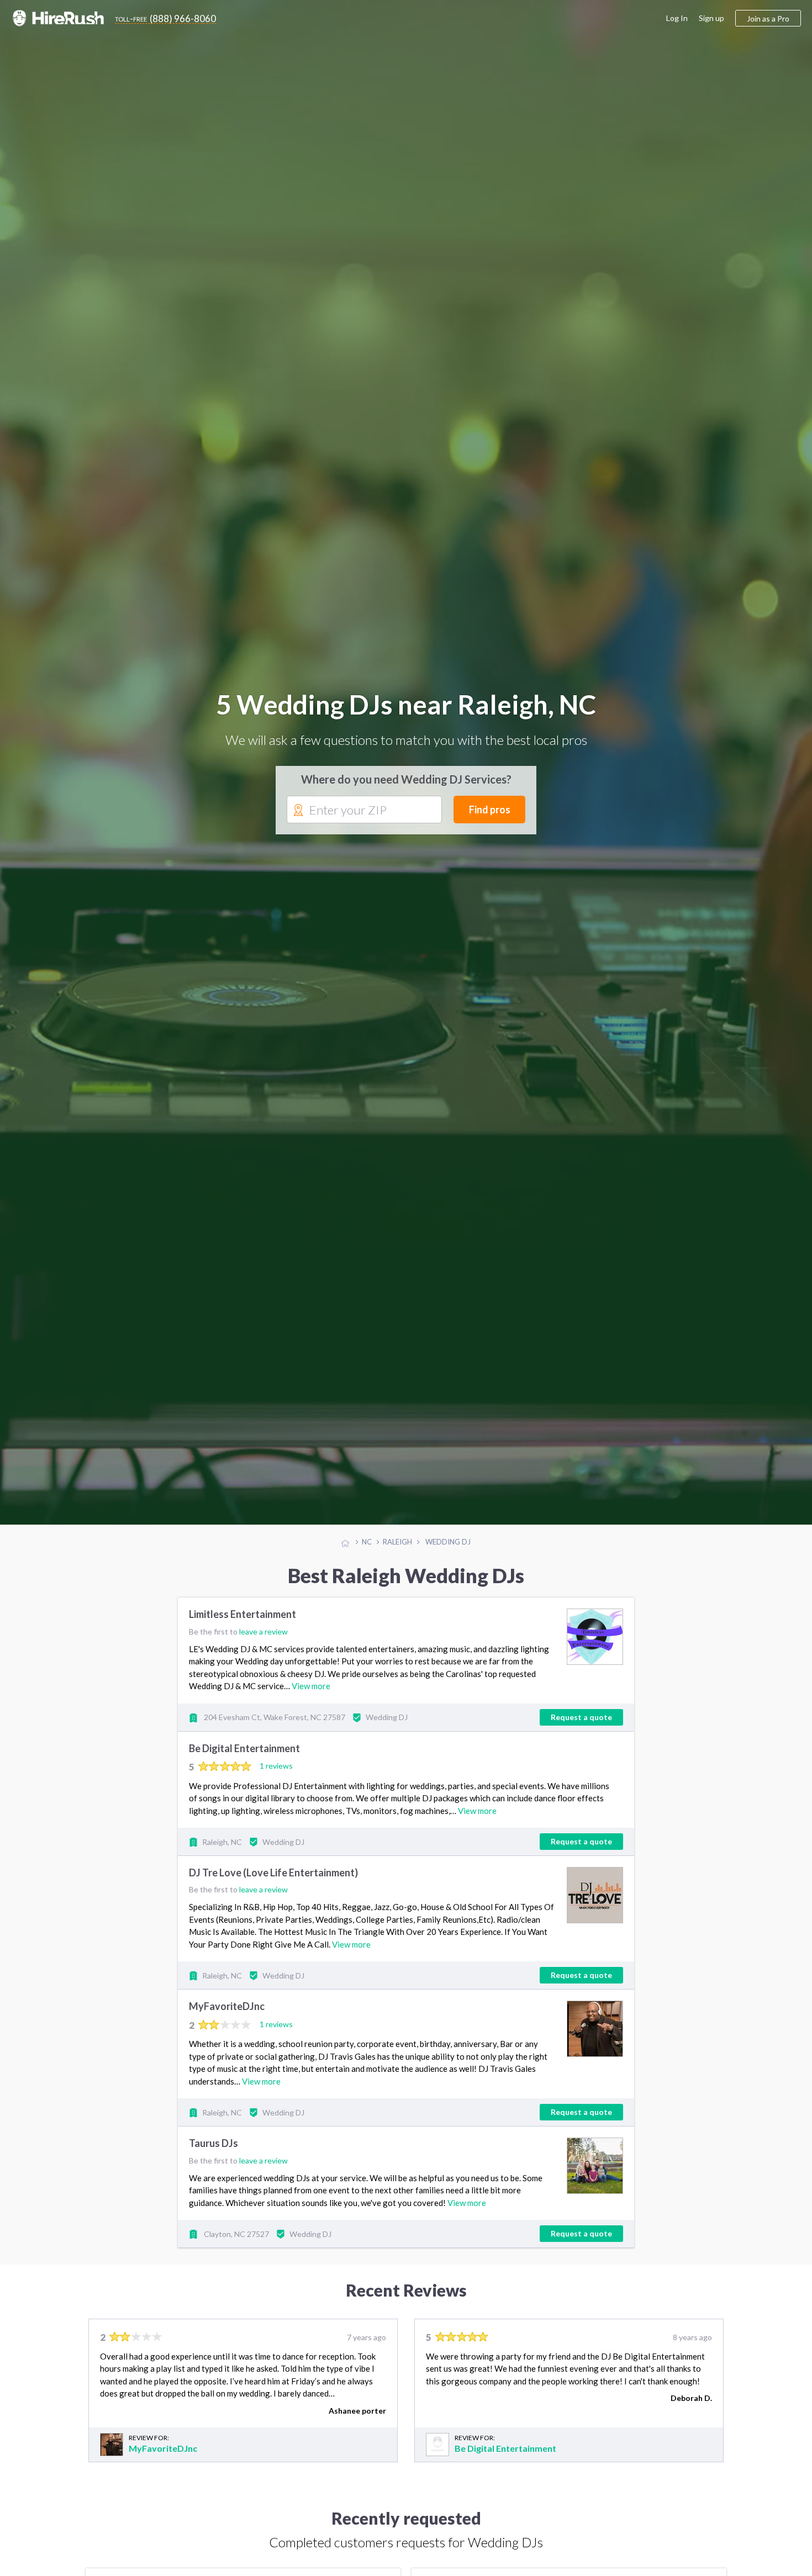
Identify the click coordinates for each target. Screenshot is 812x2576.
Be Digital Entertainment (244, 1769)
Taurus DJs (213, 2165)
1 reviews (276, 1787)
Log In (677, 18)
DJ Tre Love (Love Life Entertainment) (273, 1894)
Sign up (711, 18)
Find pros (490, 820)
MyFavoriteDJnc (227, 2028)
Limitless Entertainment (242, 1636)
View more (311, 1707)
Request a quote (581, 1738)
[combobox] (364, 821)
